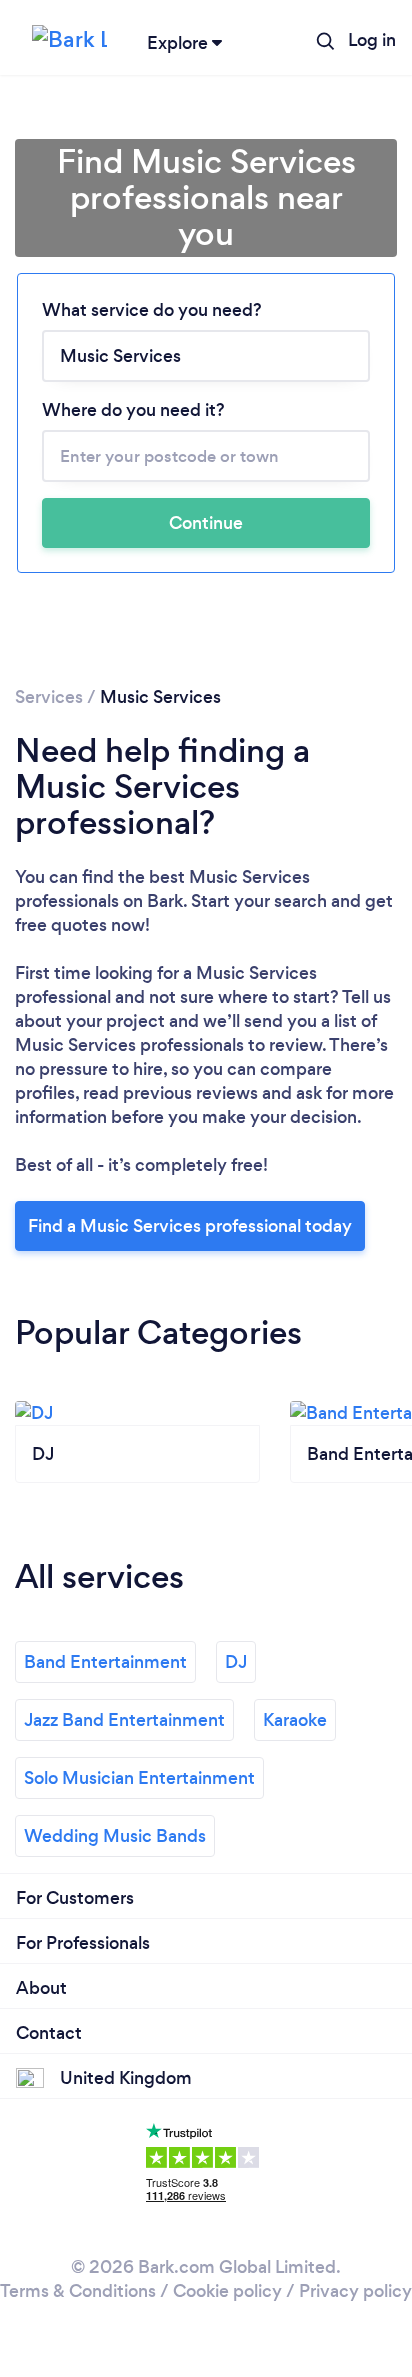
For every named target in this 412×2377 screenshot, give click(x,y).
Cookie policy (227, 2291)
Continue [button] (206, 523)
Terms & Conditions (78, 2291)
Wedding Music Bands (115, 1836)
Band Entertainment (105, 1662)
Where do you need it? (133, 410)
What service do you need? (152, 310)
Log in (372, 40)
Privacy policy (355, 2291)
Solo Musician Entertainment (139, 1778)
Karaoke (295, 1720)
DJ (236, 1662)
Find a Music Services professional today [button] (190, 1226)
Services (49, 697)
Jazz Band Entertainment (124, 1720)
